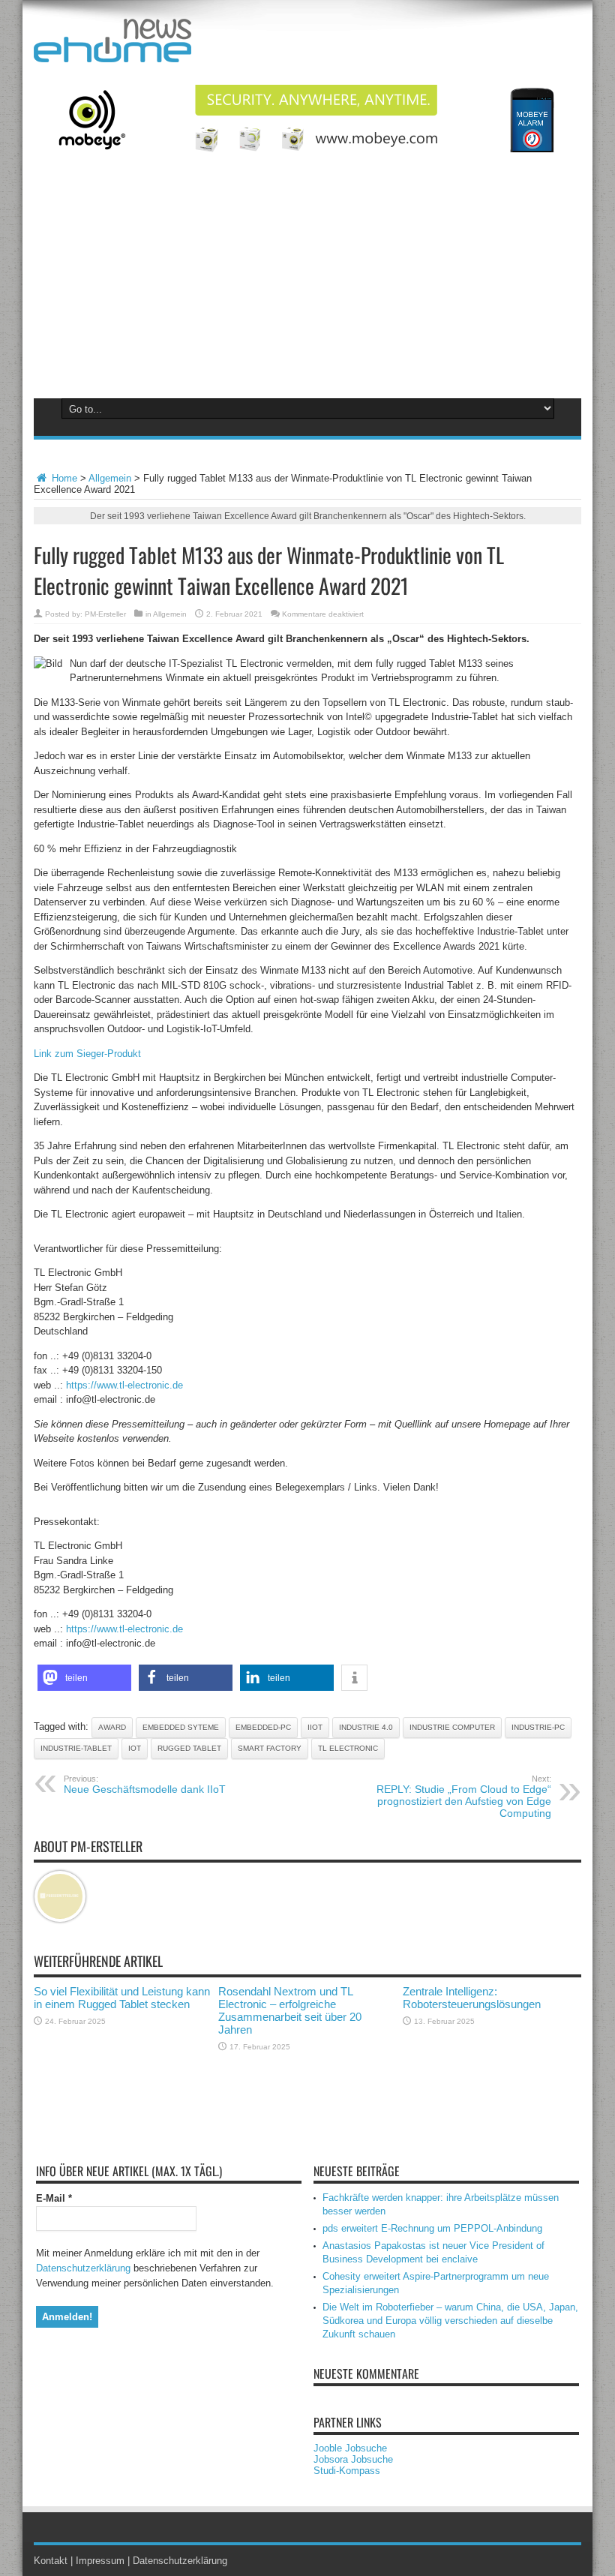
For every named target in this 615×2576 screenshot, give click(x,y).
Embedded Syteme (181, 1727)
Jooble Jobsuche (350, 2448)
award (112, 1727)
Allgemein (110, 478)
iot (135, 1748)
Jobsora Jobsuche (353, 2459)
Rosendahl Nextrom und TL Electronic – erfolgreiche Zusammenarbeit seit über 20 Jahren (290, 2010)
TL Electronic (348, 1748)
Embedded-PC (263, 1727)
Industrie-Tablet (76, 1748)
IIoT (315, 1727)
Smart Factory (270, 1748)
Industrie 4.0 (366, 1727)
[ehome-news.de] (112, 51)
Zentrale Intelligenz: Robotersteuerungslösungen (472, 1998)
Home (63, 478)
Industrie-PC (538, 1727)
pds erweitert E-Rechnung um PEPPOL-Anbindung (432, 2228)
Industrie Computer (452, 1727)
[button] (84, 1678)
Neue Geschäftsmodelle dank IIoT (145, 1785)
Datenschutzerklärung (83, 2268)
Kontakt (51, 2561)
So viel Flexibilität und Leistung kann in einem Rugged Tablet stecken (122, 1998)
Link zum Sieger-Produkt (87, 1054)
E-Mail (54, 2198)
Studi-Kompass (347, 2471)
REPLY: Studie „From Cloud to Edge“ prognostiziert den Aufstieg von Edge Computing (464, 1797)
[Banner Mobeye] (307, 149)
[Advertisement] (307, 284)
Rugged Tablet (189, 1748)
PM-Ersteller (105, 614)
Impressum (100, 2561)
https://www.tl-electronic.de (124, 1385)
